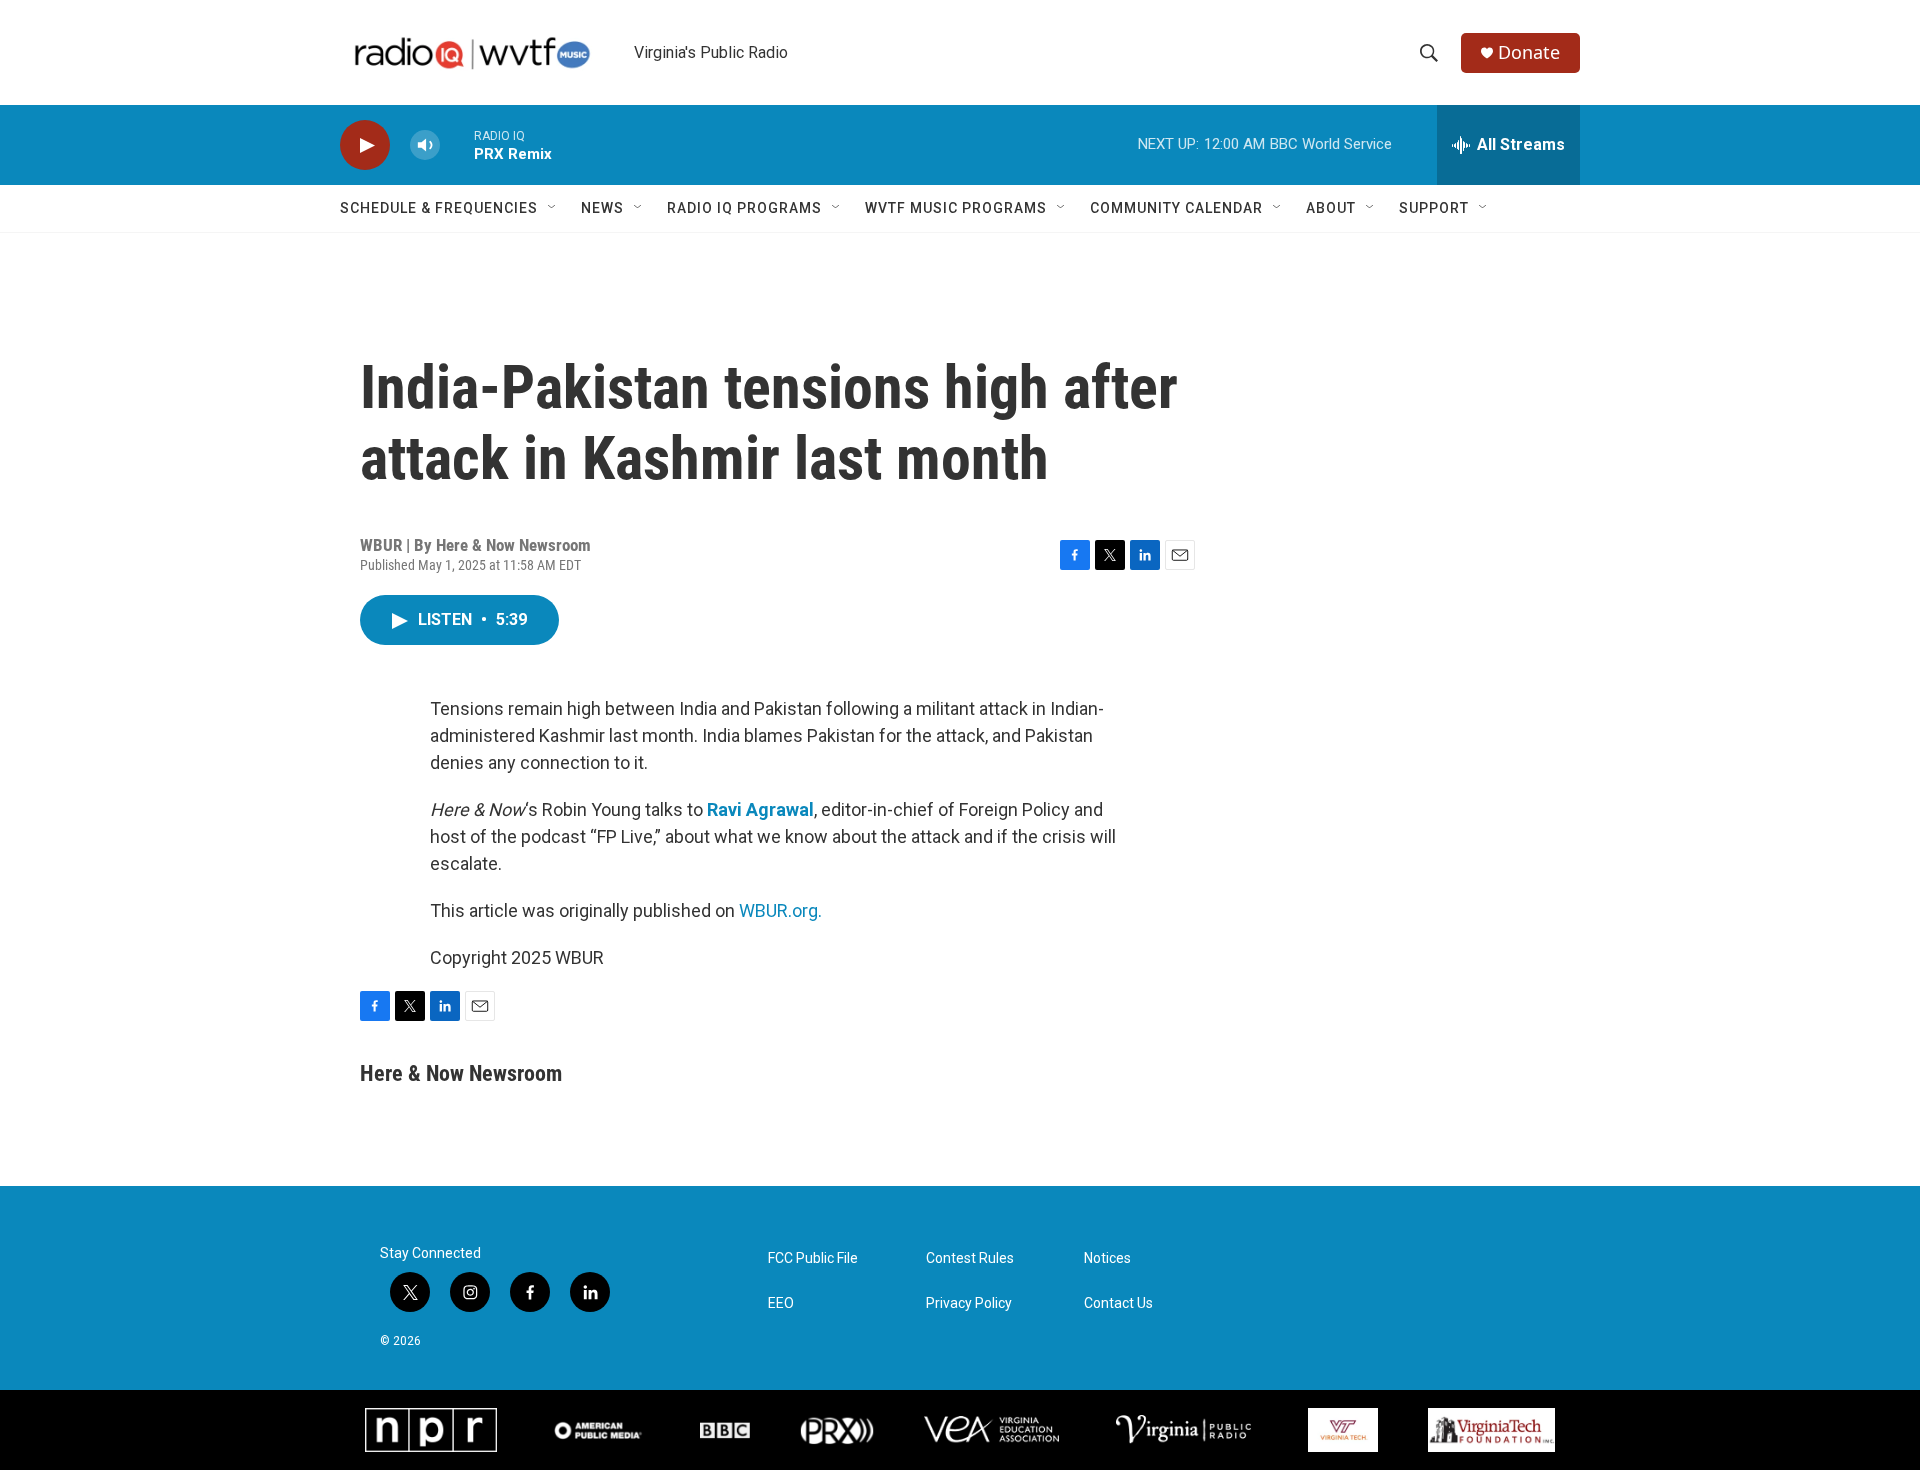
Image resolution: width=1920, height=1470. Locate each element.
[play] (365, 145)
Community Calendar (1176, 208)
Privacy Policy (969, 1303)
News (602, 208)
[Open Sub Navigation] (553, 208)
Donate (1529, 52)
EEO (781, 1303)
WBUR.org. (780, 910)
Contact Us (1118, 1303)
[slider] (457, 144)
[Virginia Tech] (1342, 1430)
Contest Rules (970, 1258)
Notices (1107, 1258)
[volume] (425, 145)
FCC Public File (813, 1258)
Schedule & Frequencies (439, 208)
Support (1434, 208)
